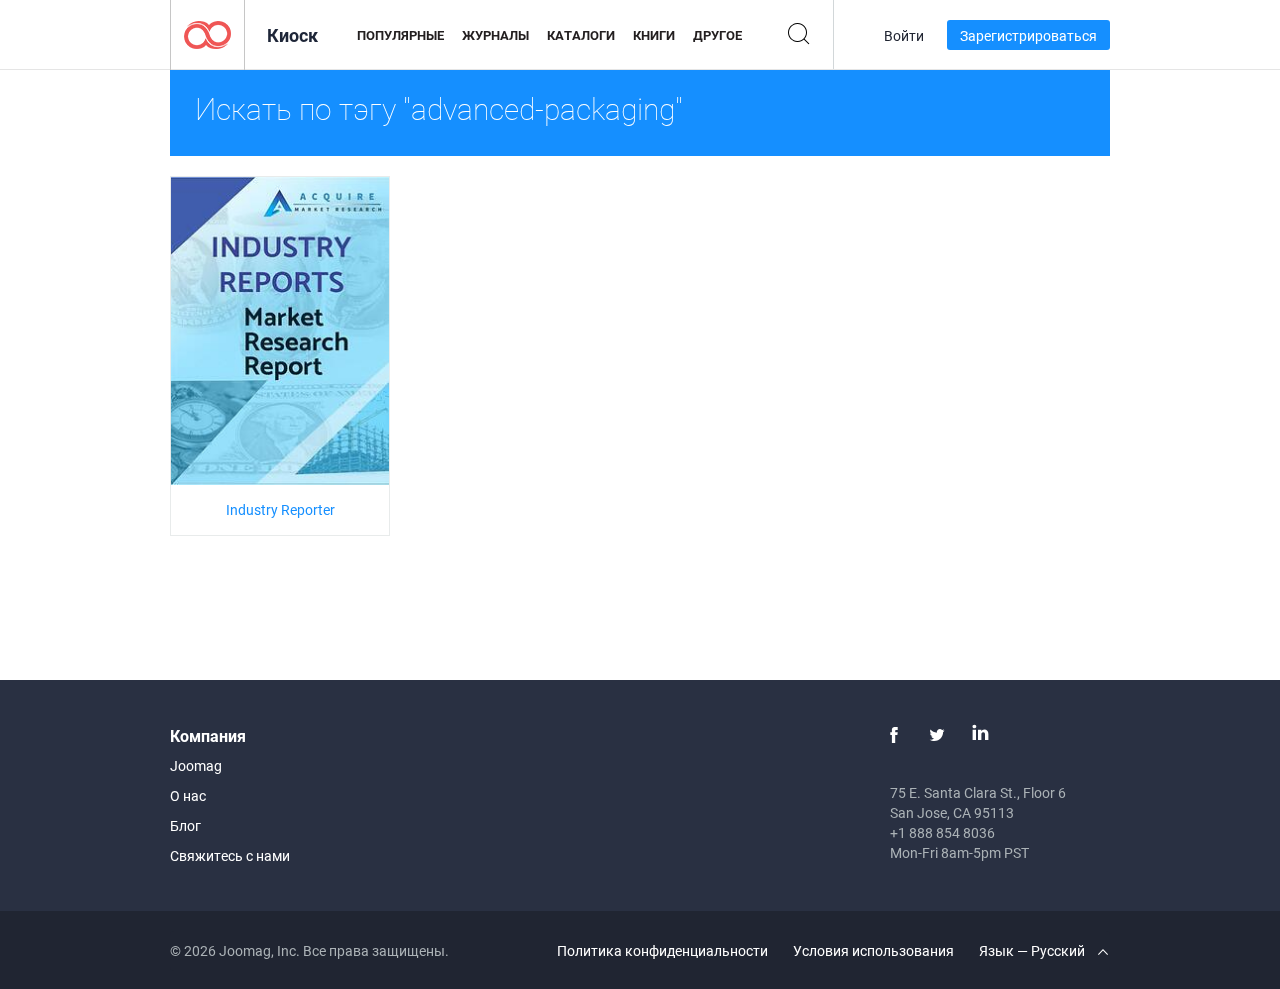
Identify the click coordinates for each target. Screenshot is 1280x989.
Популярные (400, 35)
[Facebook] (894, 735)
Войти (904, 35)
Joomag (196, 765)
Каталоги (581, 35)
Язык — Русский (1033, 950)
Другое (717, 35)
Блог (185, 825)
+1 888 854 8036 (942, 832)
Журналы (495, 35)
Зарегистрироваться (1028, 35)
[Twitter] (937, 735)
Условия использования (873, 950)
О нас (188, 795)
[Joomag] (207, 33)
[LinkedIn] (980, 735)
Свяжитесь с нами (230, 855)
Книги (654, 35)
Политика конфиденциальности (662, 950)
